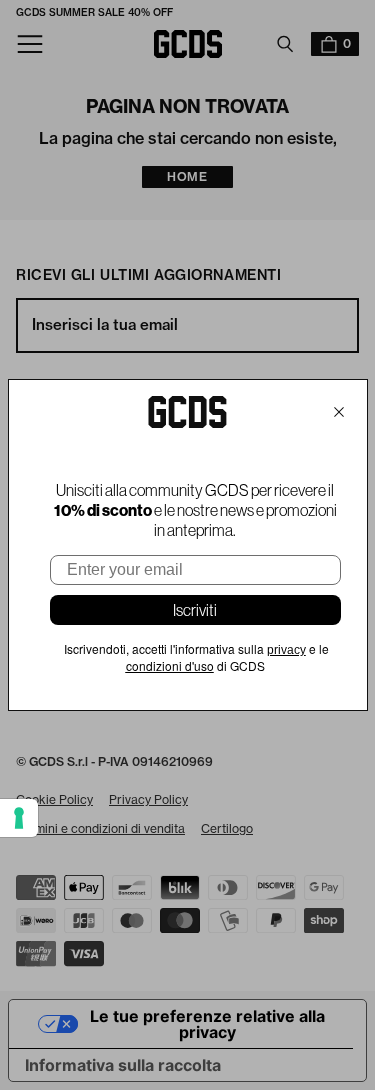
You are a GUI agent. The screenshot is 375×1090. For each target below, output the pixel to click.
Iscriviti (195, 610)
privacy (286, 650)
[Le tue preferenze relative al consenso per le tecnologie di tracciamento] (19, 818)
